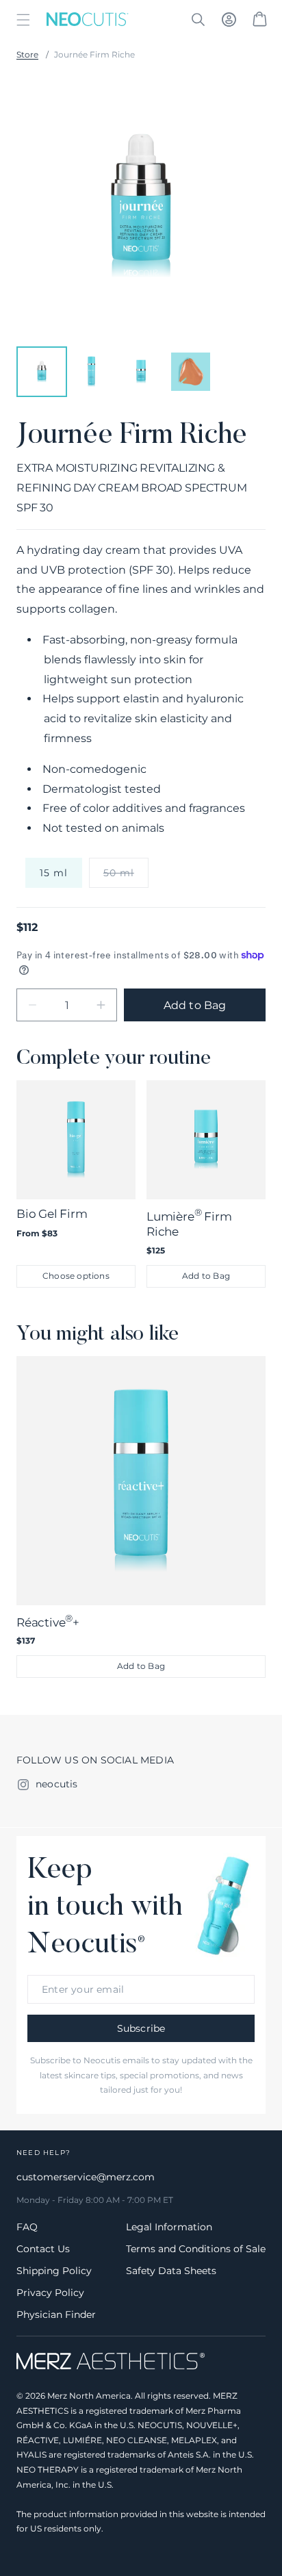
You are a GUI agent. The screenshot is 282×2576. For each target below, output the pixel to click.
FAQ (27, 2227)
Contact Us (43, 2249)
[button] (23, 20)
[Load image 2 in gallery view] (91, 372)
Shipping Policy (54, 2271)
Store (27, 54)
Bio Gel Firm (52, 1214)
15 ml (54, 873)
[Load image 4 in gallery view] (190, 372)
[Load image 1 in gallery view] (42, 372)
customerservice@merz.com (86, 2177)
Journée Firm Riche (94, 54)
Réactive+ (48, 1621)
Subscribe (141, 2028)
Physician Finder (56, 2314)
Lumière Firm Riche (189, 1222)
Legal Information (169, 2227)
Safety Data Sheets (171, 2271)
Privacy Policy (50, 2293)
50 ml (126, 877)
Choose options (76, 1276)
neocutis (57, 1784)
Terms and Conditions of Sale (196, 2249)
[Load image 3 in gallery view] (141, 372)
